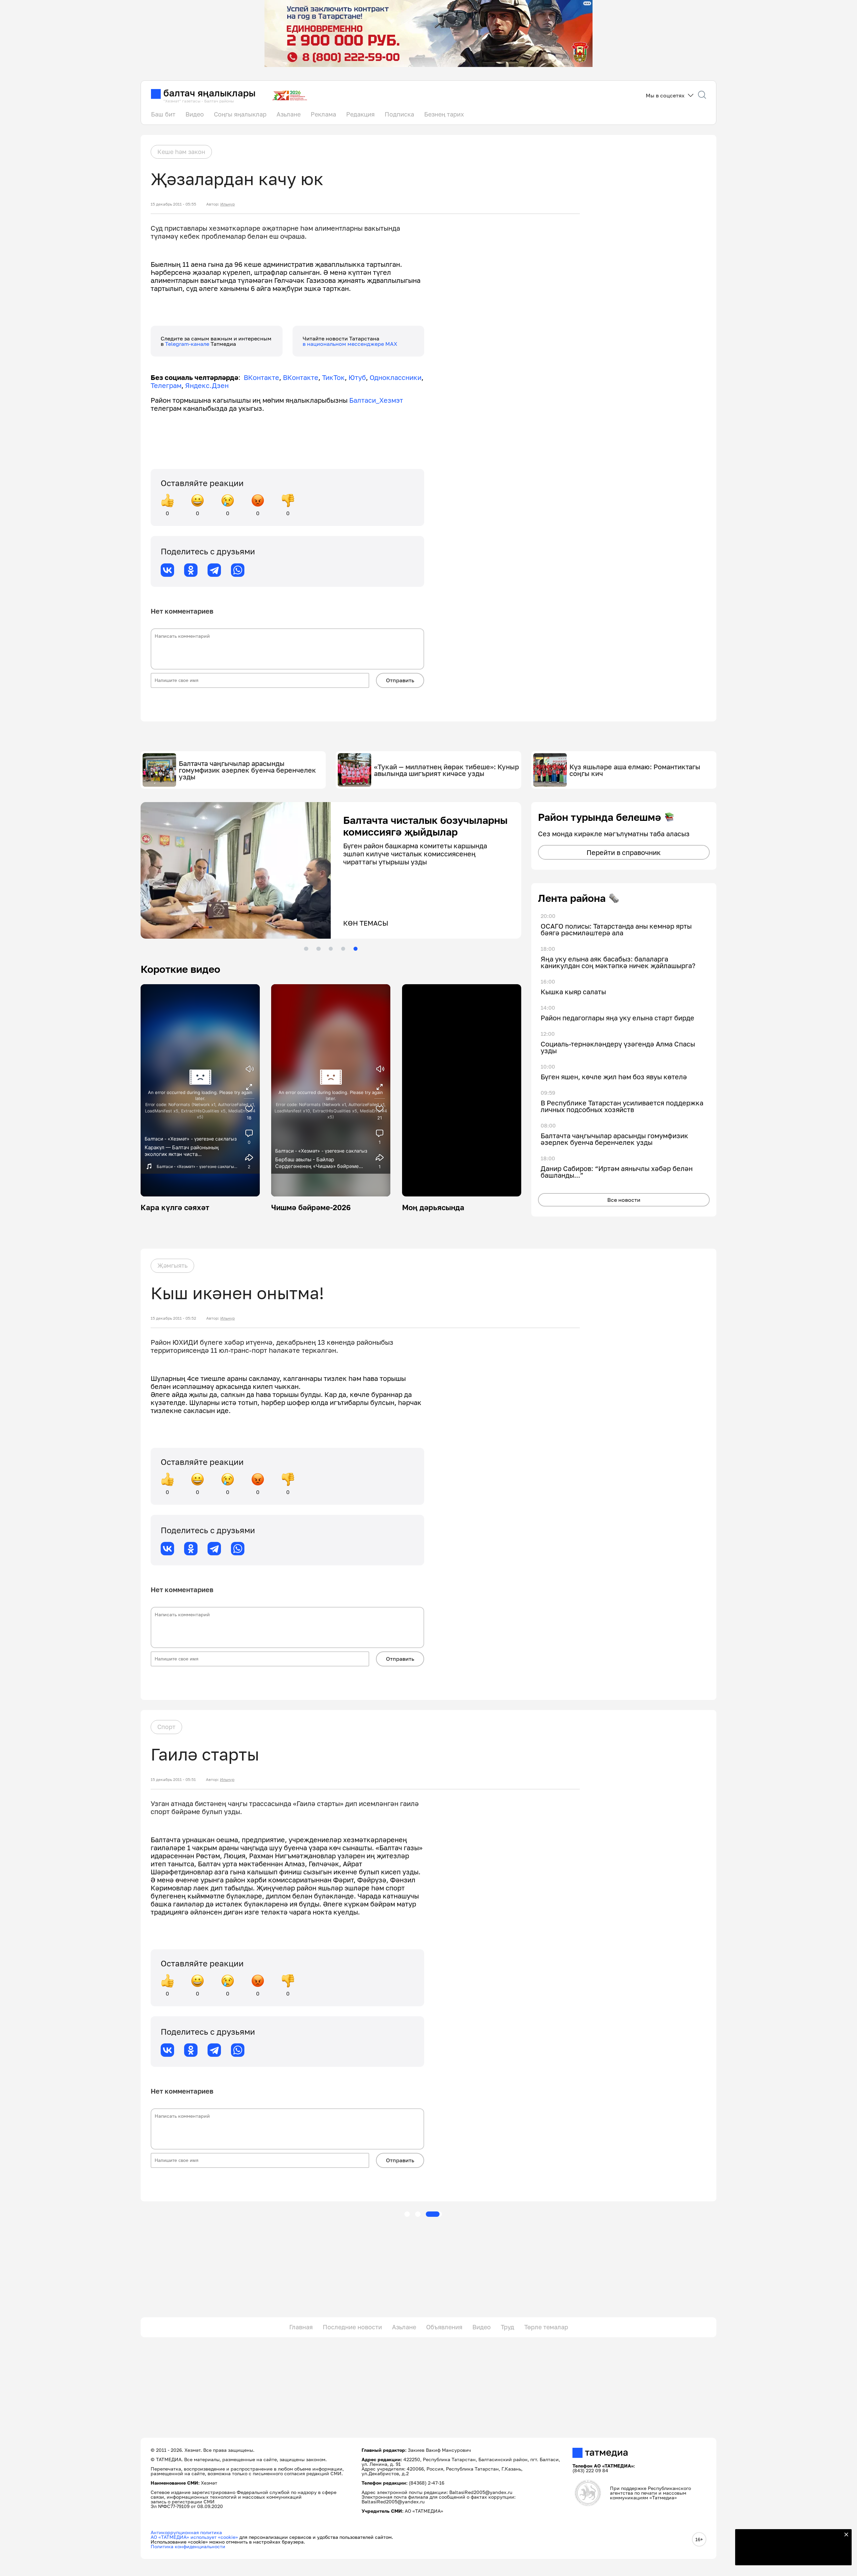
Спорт (166, 1727)
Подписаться (789, 2556)
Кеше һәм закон (181, 152)
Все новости (624, 1200)
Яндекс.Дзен (207, 385)
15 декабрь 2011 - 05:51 (173, 1780)
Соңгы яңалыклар (240, 114)
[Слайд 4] (343, 949)
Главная (301, 2327)
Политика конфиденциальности (188, 2546)
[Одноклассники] (191, 570)
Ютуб (357, 377)
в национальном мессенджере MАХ (350, 344)
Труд (508, 2327)
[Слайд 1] (306, 949)
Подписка (399, 114)
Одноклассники (396, 377)
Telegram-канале (188, 344)
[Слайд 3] (331, 949)
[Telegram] (214, 570)
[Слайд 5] (356, 949)
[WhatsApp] (238, 570)
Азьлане (289, 114)
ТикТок (333, 377)
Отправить (400, 680)
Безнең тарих (444, 114)
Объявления (444, 2327)
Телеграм (166, 385)
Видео (195, 114)
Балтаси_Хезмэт (375, 400)
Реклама (323, 114)
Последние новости (352, 2327)
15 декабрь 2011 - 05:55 (173, 204)
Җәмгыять (172, 1265)
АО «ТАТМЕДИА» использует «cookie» (194, 2537)
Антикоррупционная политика (186, 2532)
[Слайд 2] (318, 949)
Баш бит (163, 114)
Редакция (360, 114)
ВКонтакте (261, 377)
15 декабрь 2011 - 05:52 (173, 1318)
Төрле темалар (546, 2327)
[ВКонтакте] (167, 570)
